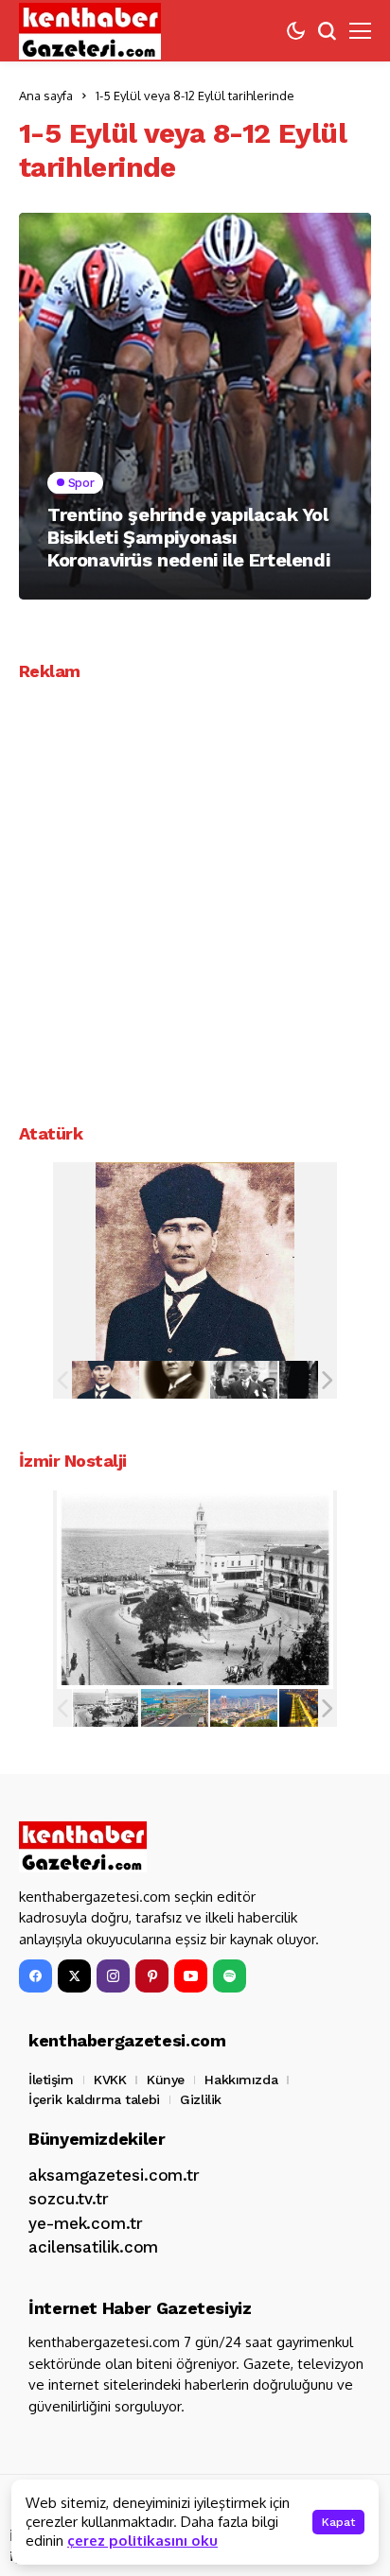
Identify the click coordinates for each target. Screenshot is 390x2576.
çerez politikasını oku (142, 2541)
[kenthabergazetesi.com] (90, 31)
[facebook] (35, 1976)
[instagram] (113, 1976)
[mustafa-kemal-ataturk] (106, 1380)
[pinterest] (152, 1976)
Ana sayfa (46, 96)
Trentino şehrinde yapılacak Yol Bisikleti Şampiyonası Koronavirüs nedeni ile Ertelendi (188, 537)
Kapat (338, 2522)
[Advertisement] (195, 896)
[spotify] (230, 1976)
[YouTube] (191, 1976)
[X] (74, 1976)
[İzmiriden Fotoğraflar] (106, 1707)
